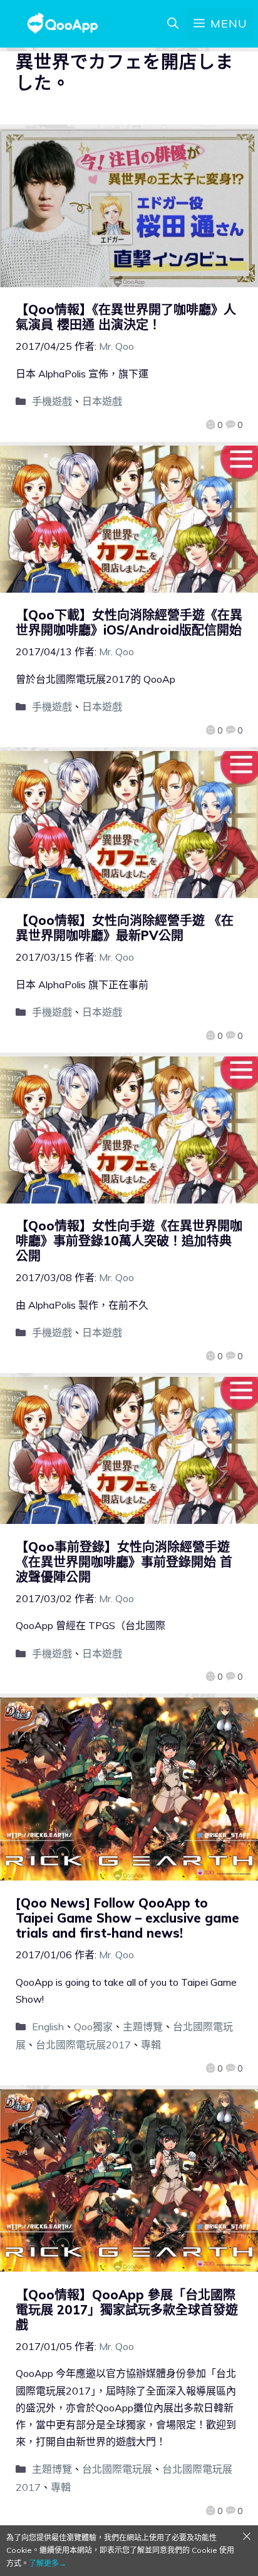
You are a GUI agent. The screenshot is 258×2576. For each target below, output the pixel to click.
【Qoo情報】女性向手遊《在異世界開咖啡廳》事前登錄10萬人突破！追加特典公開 (129, 1241)
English (48, 2027)
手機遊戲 (52, 401)
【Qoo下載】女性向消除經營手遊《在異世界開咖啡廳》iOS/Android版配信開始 (129, 622)
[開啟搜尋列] (173, 24)
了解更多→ (48, 2563)
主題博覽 (143, 2027)
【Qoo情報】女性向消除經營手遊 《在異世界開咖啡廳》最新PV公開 (125, 928)
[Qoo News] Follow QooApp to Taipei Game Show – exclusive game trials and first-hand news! (127, 1918)
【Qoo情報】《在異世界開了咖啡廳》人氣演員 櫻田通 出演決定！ (126, 317)
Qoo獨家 (93, 2027)
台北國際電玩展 (117, 2469)
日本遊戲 (102, 401)
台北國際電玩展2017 (83, 2045)
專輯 (151, 2045)
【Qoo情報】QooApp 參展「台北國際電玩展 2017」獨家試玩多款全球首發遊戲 (127, 2310)
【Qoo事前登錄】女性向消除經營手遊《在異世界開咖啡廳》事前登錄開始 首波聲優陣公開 (124, 1562)
